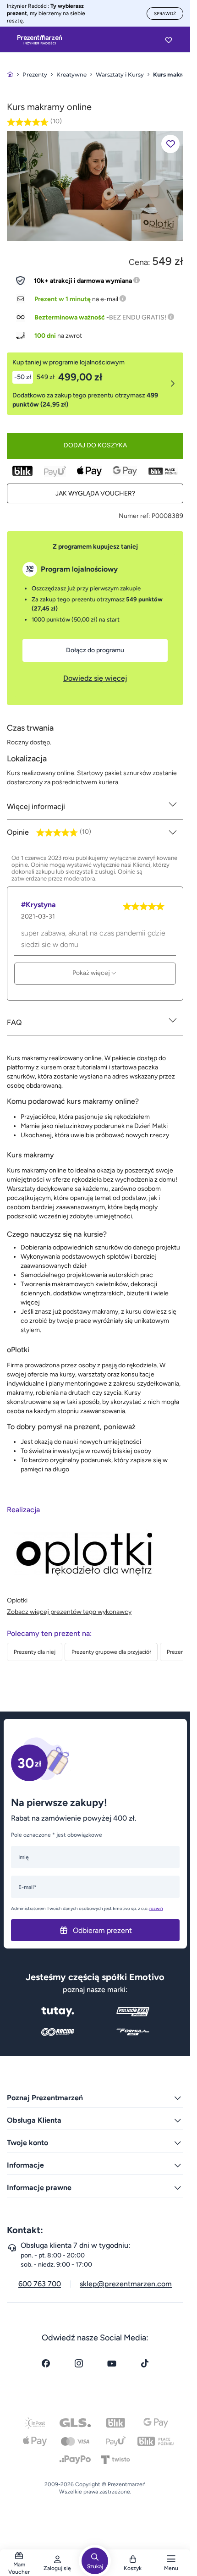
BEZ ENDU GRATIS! (138, 317)
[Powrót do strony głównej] (10, 74)
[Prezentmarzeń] (40, 40)
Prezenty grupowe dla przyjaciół (111, 1652)
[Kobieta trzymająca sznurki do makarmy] (95, 185)
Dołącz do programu (95, 650)
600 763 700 (40, 2284)
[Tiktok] (145, 2363)
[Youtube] (112, 2363)
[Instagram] (79, 2363)
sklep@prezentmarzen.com (126, 2284)
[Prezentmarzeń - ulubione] (169, 40)
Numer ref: (134, 516)
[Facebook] (46, 2363)
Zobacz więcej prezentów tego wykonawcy (69, 1612)
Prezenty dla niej (35, 1652)
